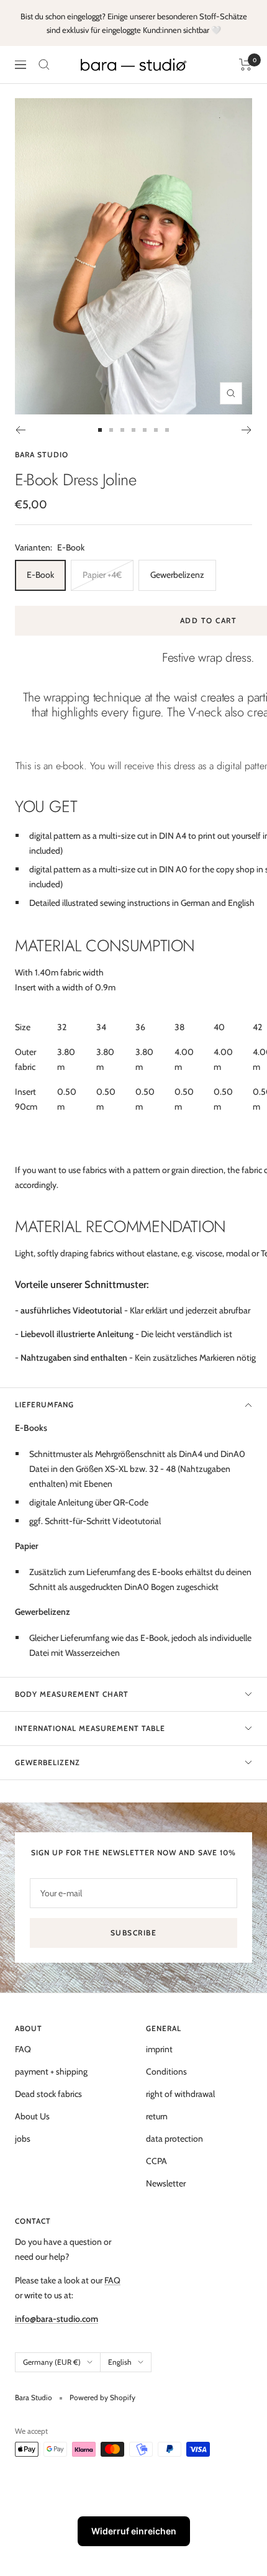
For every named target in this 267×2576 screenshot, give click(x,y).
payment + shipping (51, 2071)
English (120, 2362)
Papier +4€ (102, 575)
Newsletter (166, 2183)
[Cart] (246, 65)
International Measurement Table (90, 1728)
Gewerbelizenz (177, 575)
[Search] (44, 65)
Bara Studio (42, 454)
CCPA (156, 2161)
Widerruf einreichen (134, 2531)
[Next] (247, 430)
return (157, 2116)
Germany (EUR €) (52, 2362)
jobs (23, 2139)
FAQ (23, 2049)
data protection (174, 2139)
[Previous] (20, 430)
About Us (32, 2116)
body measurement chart (72, 1694)
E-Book (40, 575)
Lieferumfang (44, 1404)
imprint (159, 2049)
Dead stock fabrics (48, 2094)
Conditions (166, 2071)
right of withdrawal (180, 2094)
